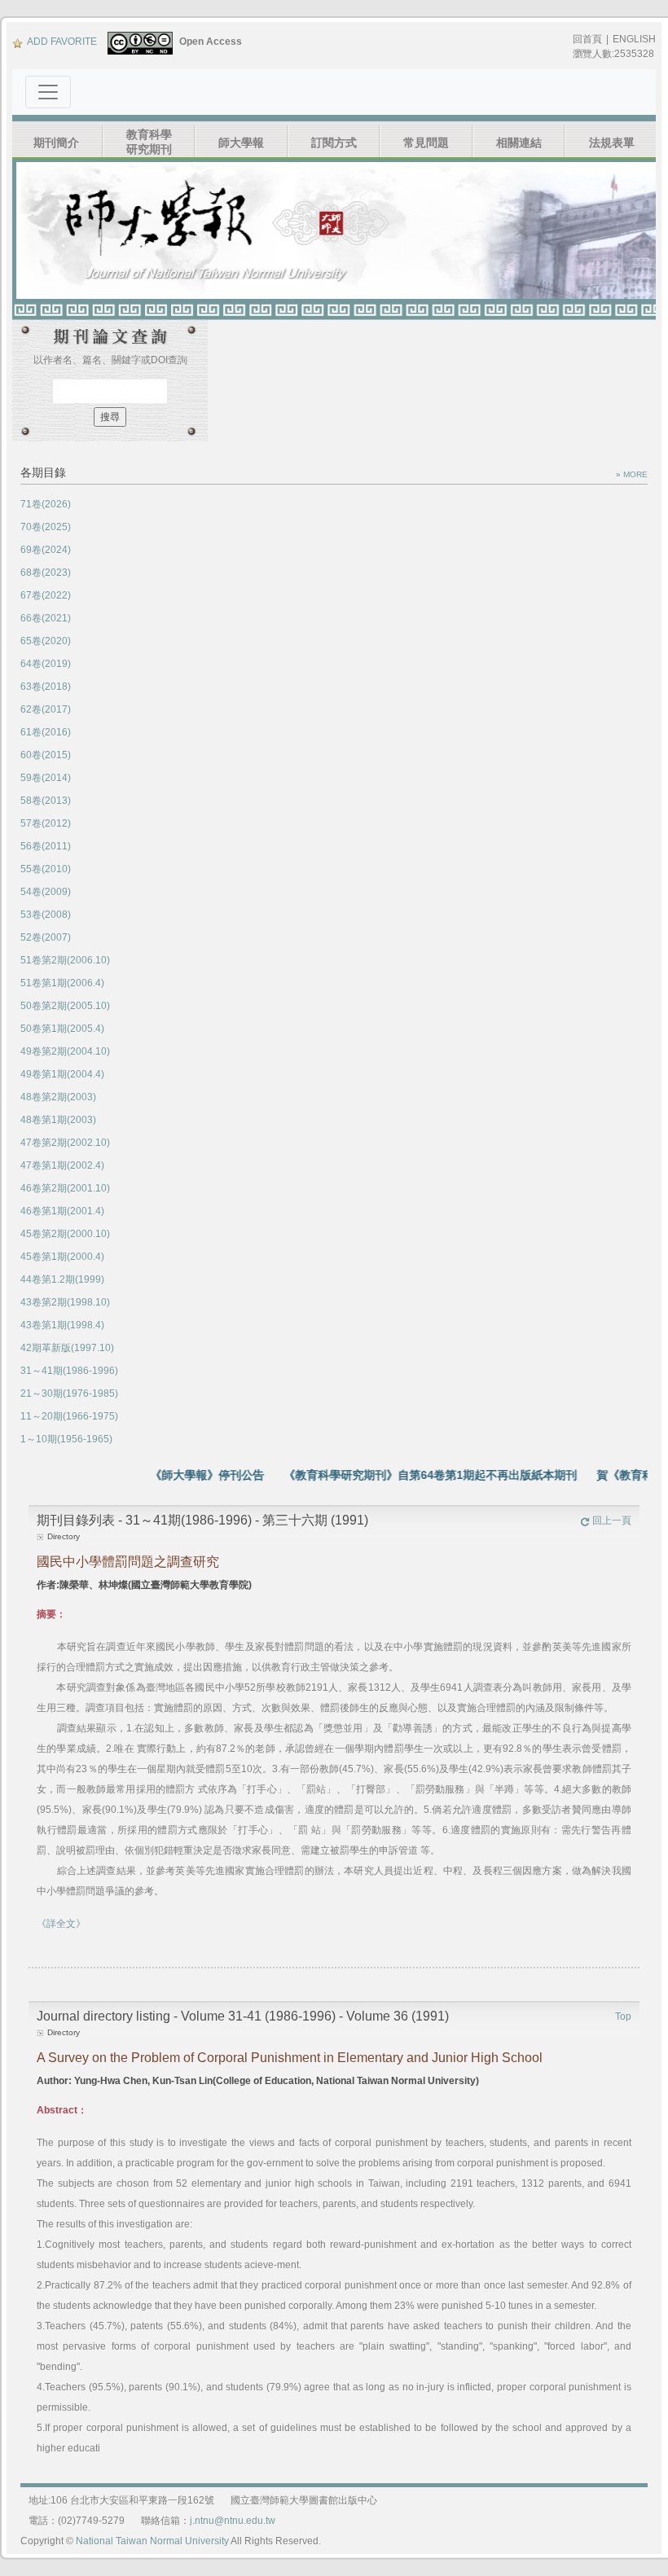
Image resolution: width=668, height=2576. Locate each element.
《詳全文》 (61, 1924)
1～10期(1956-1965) (66, 1439)
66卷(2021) (46, 618)
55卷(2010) (46, 869)
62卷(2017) (46, 709)
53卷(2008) (46, 915)
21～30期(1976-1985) (69, 1393)
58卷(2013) (46, 801)
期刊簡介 (56, 143)
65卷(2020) (46, 641)
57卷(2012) (46, 823)
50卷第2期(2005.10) (65, 1006)
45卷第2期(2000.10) (65, 1234)
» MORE (632, 474)
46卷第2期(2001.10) (65, 1188)
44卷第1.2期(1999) (62, 1279)
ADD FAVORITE (62, 42)
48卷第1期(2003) (58, 1120)
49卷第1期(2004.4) (62, 1074)
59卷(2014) (46, 778)
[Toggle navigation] (48, 92)
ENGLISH (634, 39)
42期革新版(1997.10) (67, 1348)
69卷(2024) (46, 550)
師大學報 (241, 143)
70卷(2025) (46, 527)
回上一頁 (612, 1521)
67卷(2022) (46, 595)
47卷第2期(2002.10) (65, 1143)
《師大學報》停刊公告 (181, 1475)
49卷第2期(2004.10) (65, 1051)
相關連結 (519, 143)
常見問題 (426, 143)
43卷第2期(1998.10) (65, 1302)
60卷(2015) (46, 755)
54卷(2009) (46, 892)
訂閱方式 (334, 143)
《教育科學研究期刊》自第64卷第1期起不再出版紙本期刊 (404, 1475)
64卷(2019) (46, 664)
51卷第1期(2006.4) (62, 983)
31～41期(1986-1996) (69, 1371)
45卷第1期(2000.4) (62, 1257)
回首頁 (587, 39)
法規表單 (612, 143)
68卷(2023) (46, 573)
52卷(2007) (46, 937)
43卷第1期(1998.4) (62, 1325)
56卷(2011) (46, 846)
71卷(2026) (46, 504)
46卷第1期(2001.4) (62, 1211)
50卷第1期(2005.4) (62, 1029)
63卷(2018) (46, 687)
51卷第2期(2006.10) (65, 960)
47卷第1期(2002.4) (62, 1165)
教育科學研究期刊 (149, 142)
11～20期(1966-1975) (69, 1416)
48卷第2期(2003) (58, 1097)
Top (623, 2016)
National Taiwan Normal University (152, 2541)
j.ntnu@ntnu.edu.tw (233, 2521)
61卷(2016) (46, 732)
